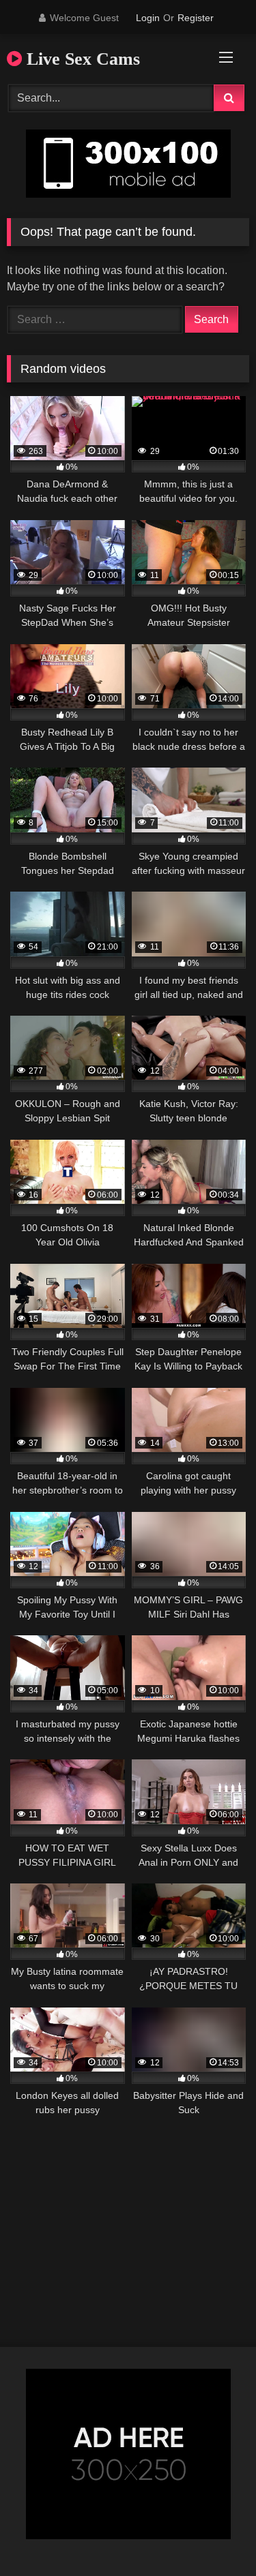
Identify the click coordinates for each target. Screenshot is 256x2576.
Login (148, 18)
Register (196, 18)
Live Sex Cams (81, 59)
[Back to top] (214, 2535)
